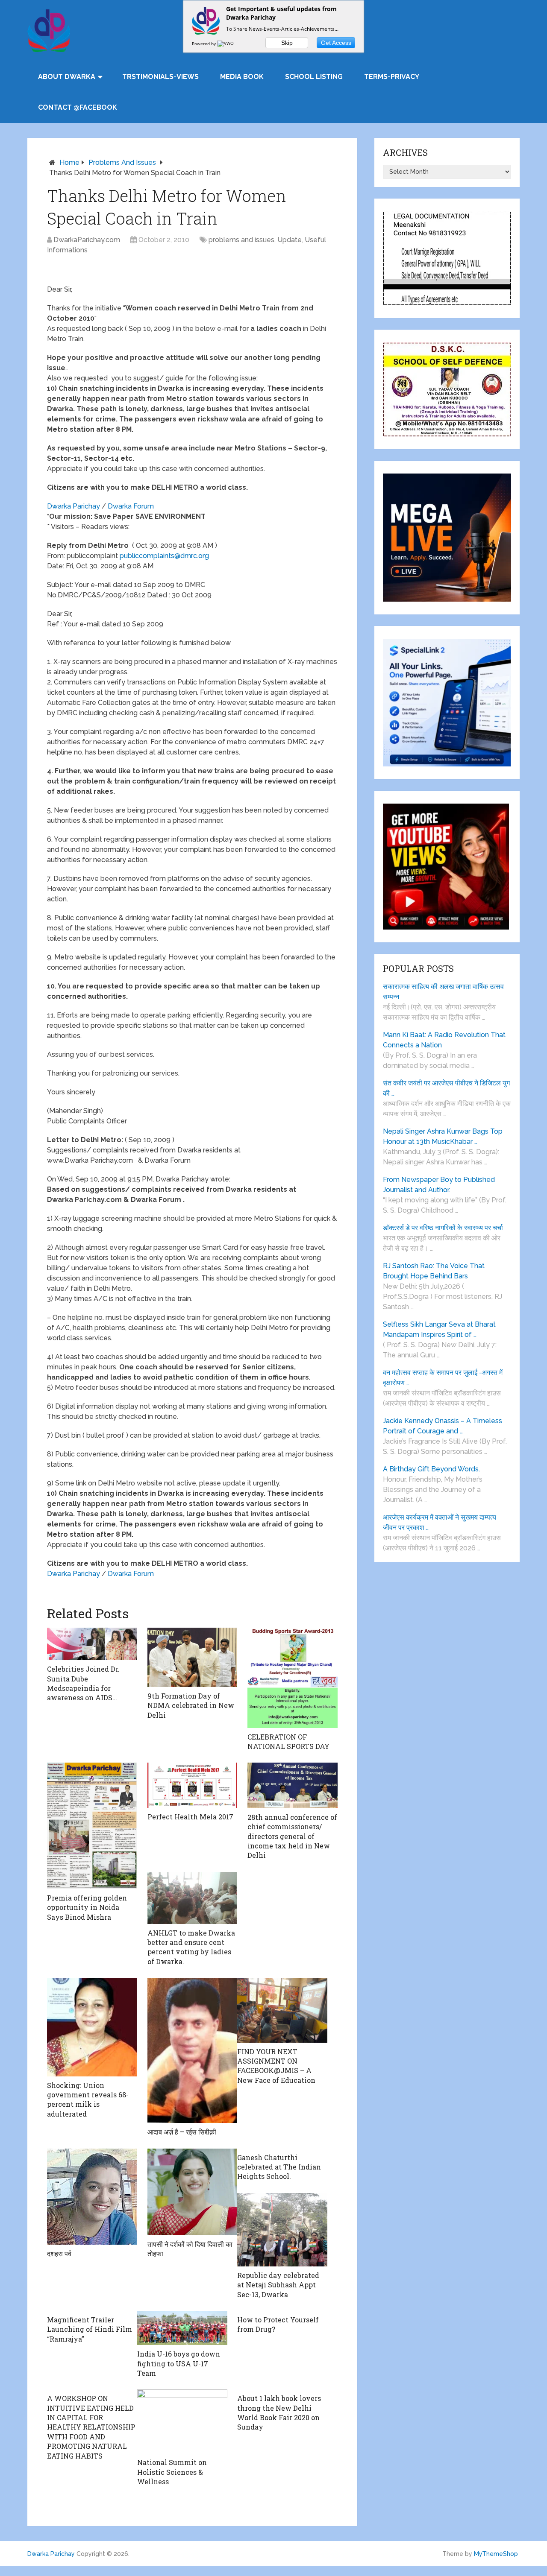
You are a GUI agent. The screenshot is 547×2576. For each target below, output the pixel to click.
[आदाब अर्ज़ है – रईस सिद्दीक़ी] (193, 2050)
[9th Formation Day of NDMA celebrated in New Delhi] (193, 1657)
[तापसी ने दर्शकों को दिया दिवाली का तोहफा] (193, 2192)
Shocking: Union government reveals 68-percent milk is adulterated (88, 2099)
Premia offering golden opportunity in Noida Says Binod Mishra (87, 1907)
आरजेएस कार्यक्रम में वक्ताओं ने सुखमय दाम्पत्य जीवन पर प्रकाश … (440, 1522)
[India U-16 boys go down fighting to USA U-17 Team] (182, 2328)
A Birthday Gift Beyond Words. (431, 1469)
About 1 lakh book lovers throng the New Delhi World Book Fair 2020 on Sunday (279, 2412)
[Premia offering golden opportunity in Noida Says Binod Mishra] (92, 1826)
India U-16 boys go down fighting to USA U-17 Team (179, 2363)
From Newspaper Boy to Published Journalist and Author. (439, 1185)
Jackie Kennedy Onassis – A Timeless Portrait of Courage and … (443, 1426)
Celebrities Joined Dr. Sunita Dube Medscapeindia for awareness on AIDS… (83, 1683)
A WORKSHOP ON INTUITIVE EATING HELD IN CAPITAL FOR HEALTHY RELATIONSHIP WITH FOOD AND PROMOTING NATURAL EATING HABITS (91, 2427)
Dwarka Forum (131, 506)
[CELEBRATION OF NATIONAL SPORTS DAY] (293, 1678)
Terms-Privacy (392, 77)
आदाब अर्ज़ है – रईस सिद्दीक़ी (182, 2132)
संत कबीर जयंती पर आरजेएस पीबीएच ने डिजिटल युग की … (446, 1088)
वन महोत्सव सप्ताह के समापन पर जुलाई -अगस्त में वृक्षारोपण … (443, 1378)
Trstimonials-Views (160, 77)
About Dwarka (67, 77)
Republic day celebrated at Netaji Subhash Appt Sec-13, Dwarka (278, 2285)
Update (290, 240)
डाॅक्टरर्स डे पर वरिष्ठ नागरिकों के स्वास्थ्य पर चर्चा (443, 1228)
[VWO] (226, 44)
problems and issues (122, 162)
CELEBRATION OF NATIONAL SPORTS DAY (288, 1741)
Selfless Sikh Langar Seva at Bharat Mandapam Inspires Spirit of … (439, 1329)
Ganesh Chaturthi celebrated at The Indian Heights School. (279, 2167)
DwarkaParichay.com (87, 240)
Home (69, 162)
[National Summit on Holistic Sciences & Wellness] (182, 2421)
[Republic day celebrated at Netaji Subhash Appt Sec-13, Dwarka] (282, 2230)
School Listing (314, 77)
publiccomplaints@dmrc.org (164, 556)
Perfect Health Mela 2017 (190, 1817)
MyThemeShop (496, 2554)
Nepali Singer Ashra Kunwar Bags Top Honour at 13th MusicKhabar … (443, 1136)
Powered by (204, 44)
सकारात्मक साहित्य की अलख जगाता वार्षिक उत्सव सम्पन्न (443, 992)
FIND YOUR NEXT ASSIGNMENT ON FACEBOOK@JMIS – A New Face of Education (276, 2066)
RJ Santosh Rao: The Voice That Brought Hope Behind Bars (434, 1271)
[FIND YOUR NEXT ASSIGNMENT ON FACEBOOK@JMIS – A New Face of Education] (282, 2010)
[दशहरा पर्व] (92, 2197)
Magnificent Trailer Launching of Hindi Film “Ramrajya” (90, 2329)
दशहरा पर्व (59, 2253)
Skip (287, 43)
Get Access (336, 43)
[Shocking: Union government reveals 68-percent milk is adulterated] (92, 2027)
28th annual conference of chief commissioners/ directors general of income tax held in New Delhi (292, 1836)
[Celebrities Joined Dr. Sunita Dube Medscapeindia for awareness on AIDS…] (92, 1644)
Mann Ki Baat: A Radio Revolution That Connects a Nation (444, 1040)
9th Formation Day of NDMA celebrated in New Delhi (191, 1705)
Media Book (242, 77)
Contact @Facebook (78, 107)
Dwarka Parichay (74, 506)
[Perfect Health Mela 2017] (193, 1785)
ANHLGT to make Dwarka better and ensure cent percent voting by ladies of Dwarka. (191, 1947)
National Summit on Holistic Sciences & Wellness (172, 2472)
